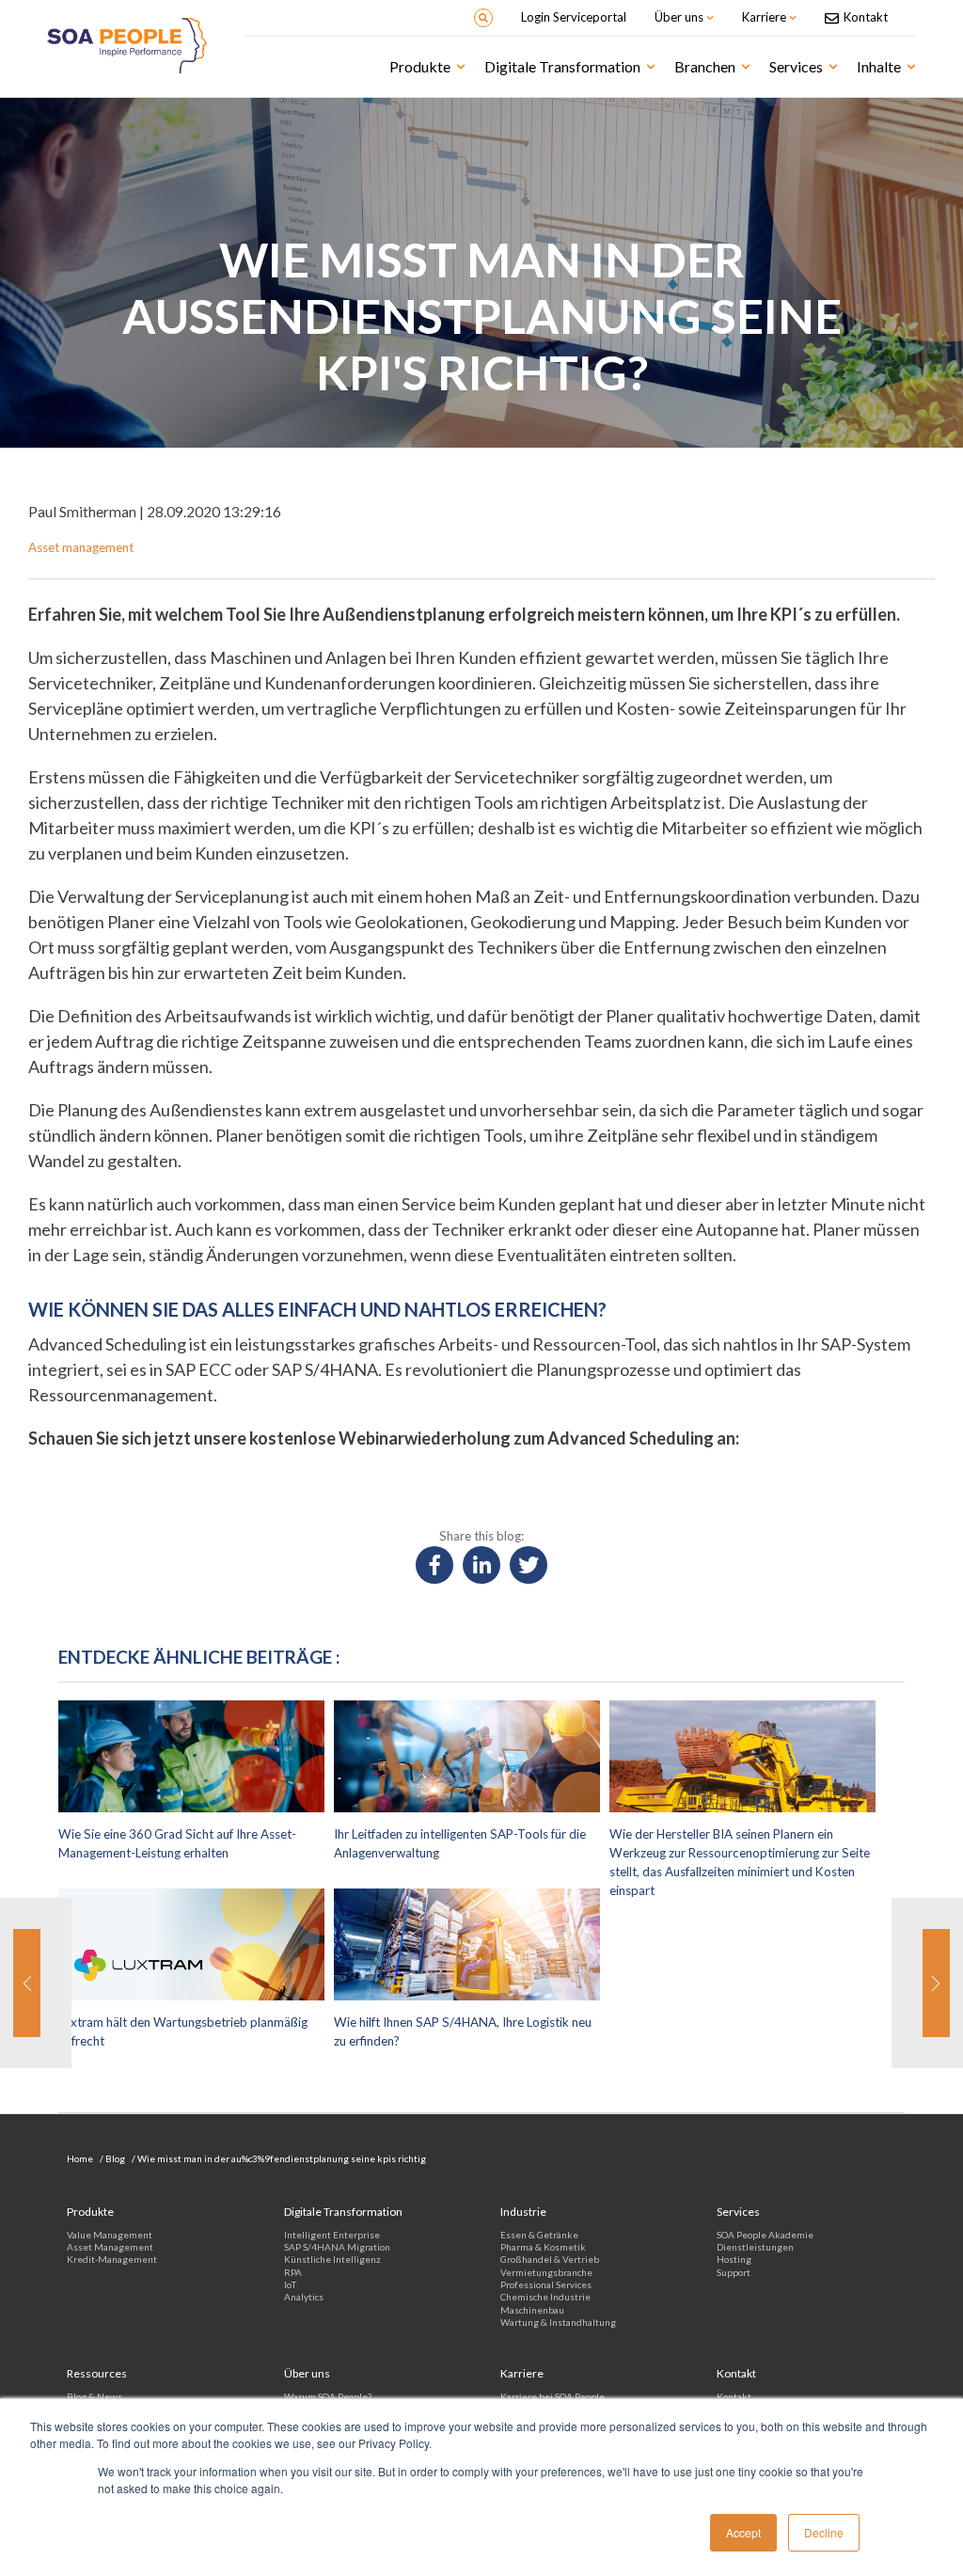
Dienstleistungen (755, 2247)
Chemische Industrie (545, 2297)
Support (734, 2272)
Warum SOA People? (328, 2396)
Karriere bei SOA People (553, 2396)
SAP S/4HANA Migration (337, 2247)
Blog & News (95, 2396)
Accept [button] (743, 2532)
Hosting (734, 2259)
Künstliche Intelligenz (332, 2259)
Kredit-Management (112, 2259)
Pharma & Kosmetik (543, 2247)
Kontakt (734, 2396)
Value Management (110, 2235)
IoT (290, 2284)
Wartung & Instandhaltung (558, 2322)
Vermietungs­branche (546, 2272)
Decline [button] (824, 2532)
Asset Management (110, 2247)
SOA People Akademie (765, 2235)
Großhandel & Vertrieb (550, 2259)
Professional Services (546, 2284)
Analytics (304, 2297)
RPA (293, 2272)
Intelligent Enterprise (332, 2235)
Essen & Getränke (539, 2235)
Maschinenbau (532, 2310)
